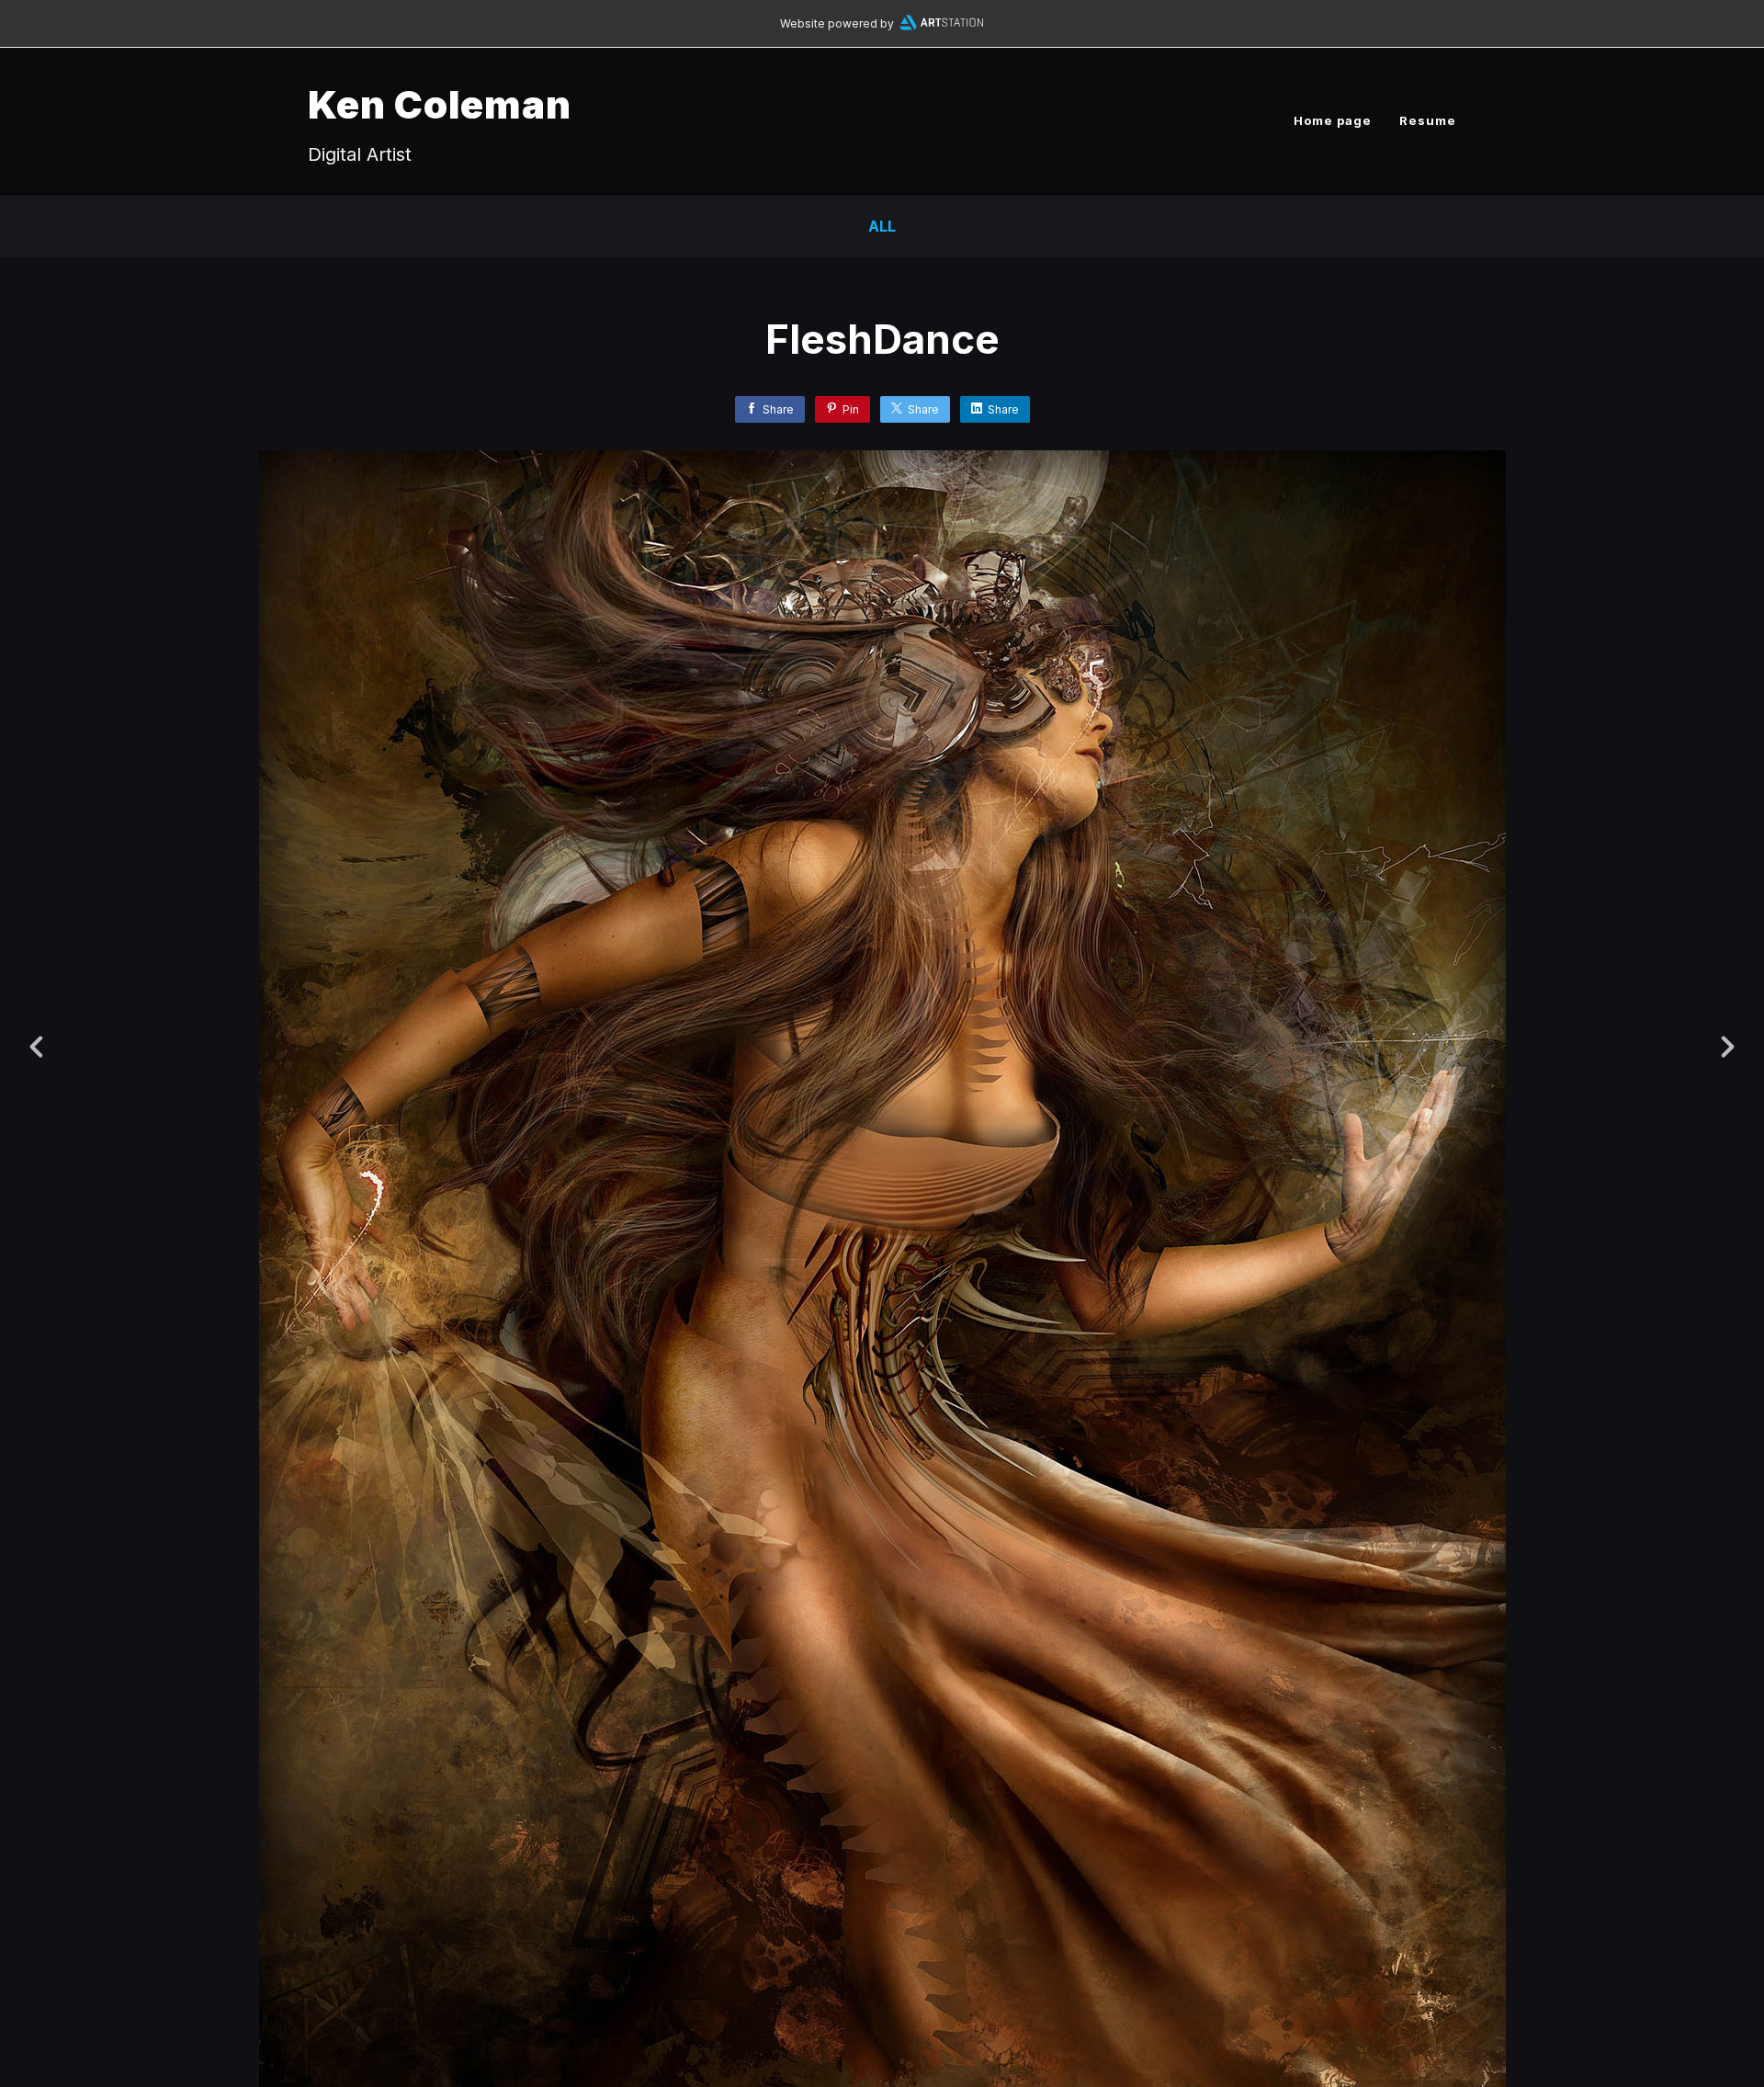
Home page (1333, 120)
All (882, 226)
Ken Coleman (440, 104)
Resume (1428, 120)
